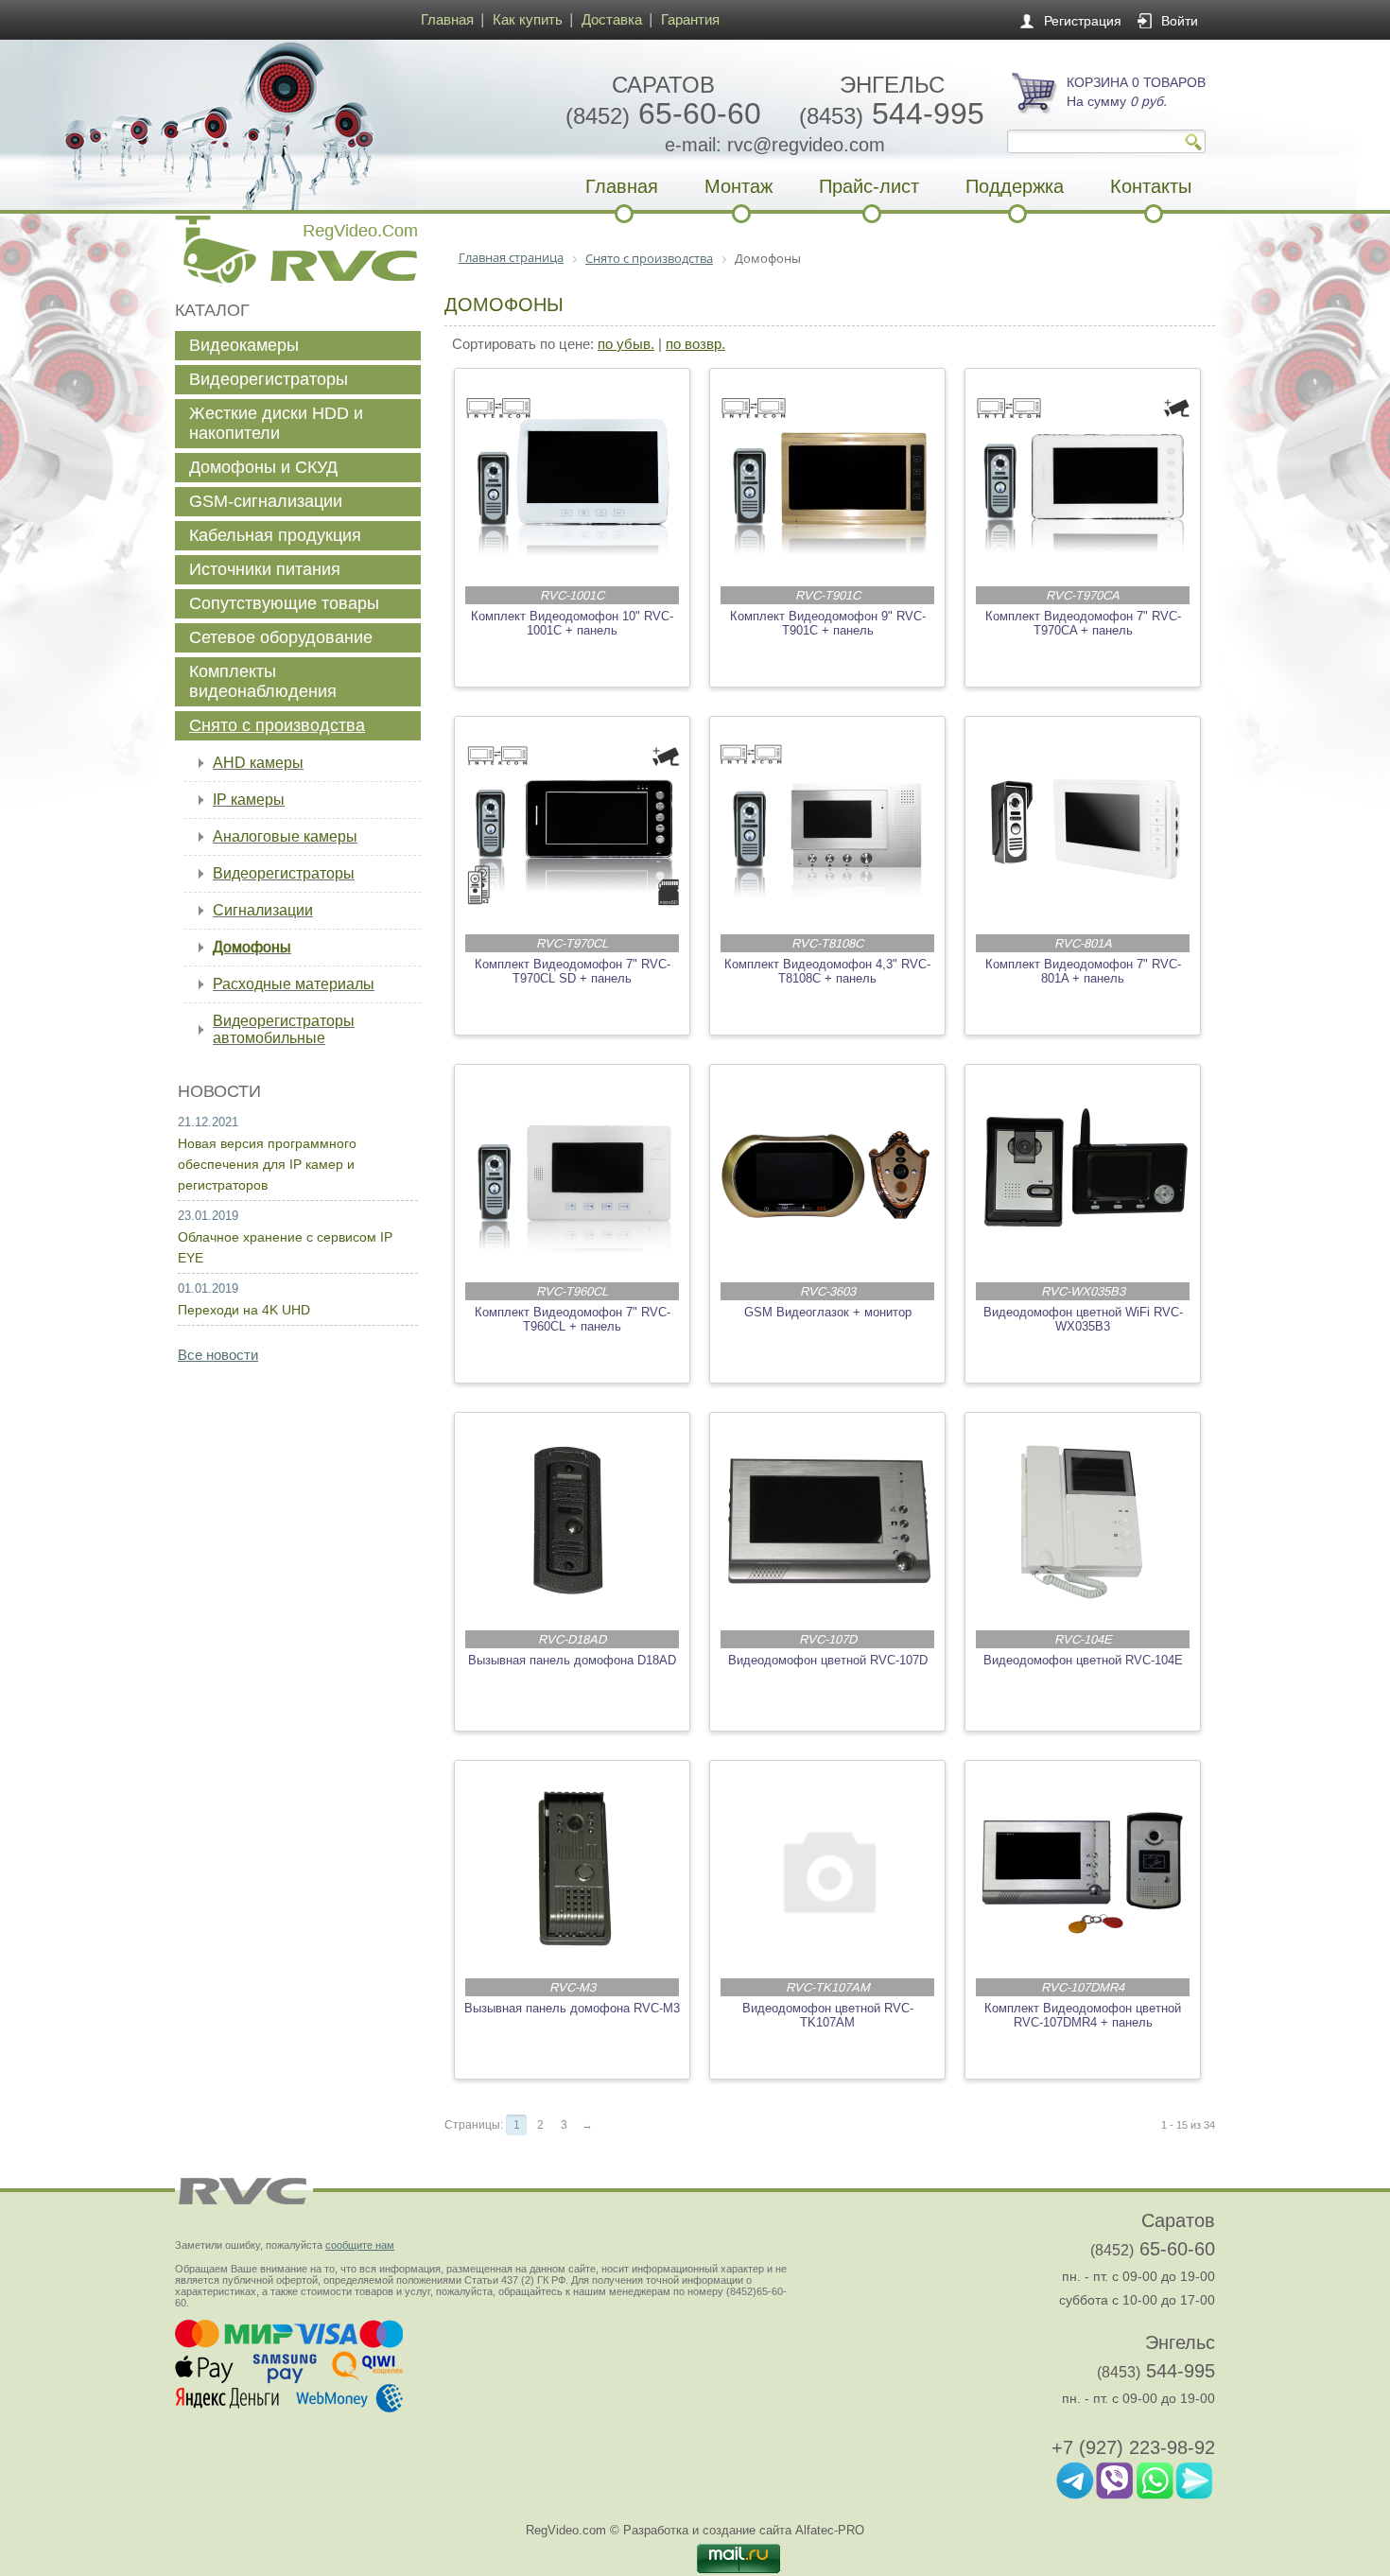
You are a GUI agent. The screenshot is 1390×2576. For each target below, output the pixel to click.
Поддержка (1015, 186)
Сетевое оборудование (281, 637)
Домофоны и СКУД (263, 467)
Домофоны (252, 947)
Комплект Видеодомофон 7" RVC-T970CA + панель (1083, 623)
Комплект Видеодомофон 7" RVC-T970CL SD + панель (573, 971)
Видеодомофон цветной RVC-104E (1083, 1660)
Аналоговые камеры (285, 836)
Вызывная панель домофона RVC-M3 (572, 2008)
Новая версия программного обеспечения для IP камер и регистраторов (267, 1164)
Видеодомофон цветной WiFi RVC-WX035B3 (1083, 1319)
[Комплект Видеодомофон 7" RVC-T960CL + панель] (573, 1174)
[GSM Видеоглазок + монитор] (828, 1174)
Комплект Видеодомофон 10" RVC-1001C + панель (572, 623)
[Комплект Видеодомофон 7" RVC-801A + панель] (1084, 826)
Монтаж (738, 186)
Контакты (1151, 186)
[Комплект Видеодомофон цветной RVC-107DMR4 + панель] (1084, 1870)
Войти (1180, 21)
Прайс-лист (869, 186)
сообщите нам (360, 2245)
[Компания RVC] (293, 125)
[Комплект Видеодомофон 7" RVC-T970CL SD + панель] (573, 826)
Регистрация (1083, 21)
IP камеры (249, 800)
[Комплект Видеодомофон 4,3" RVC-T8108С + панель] (828, 826)
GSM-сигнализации (266, 501)
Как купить (528, 19)
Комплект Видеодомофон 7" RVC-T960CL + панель (573, 1319)
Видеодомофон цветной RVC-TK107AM (828, 2015)
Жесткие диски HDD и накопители (276, 423)
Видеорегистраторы (269, 379)
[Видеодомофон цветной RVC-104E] (1084, 1522)
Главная (447, 19)
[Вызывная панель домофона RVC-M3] (573, 1870)
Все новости (218, 1355)
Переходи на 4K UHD (244, 1310)
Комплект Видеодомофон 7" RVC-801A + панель (1083, 971)
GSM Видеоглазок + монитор (828, 1312)
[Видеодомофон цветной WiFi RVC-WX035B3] (1084, 1174)
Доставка (612, 19)
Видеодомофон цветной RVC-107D (828, 1660)
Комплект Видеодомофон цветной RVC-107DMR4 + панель (1083, 2015)
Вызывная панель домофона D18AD (572, 1660)
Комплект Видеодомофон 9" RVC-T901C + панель (828, 623)
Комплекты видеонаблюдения (263, 681)
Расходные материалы (294, 984)
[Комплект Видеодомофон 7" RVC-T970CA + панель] (1084, 478)
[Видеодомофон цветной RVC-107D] (828, 1522)
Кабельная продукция (275, 535)
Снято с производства (277, 725)
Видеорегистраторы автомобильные (284, 1029)
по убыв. (626, 344)
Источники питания (265, 569)
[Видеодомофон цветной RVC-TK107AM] (828, 1870)
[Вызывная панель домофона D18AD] (573, 1522)
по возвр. (695, 344)
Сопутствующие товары (284, 603)
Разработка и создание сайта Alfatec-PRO (744, 2530)
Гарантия (690, 19)
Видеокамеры (244, 345)
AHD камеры (258, 763)
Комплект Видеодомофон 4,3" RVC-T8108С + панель (827, 971)
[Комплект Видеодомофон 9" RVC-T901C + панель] (828, 478)
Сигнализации (263, 910)
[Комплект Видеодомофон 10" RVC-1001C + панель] (573, 478)
